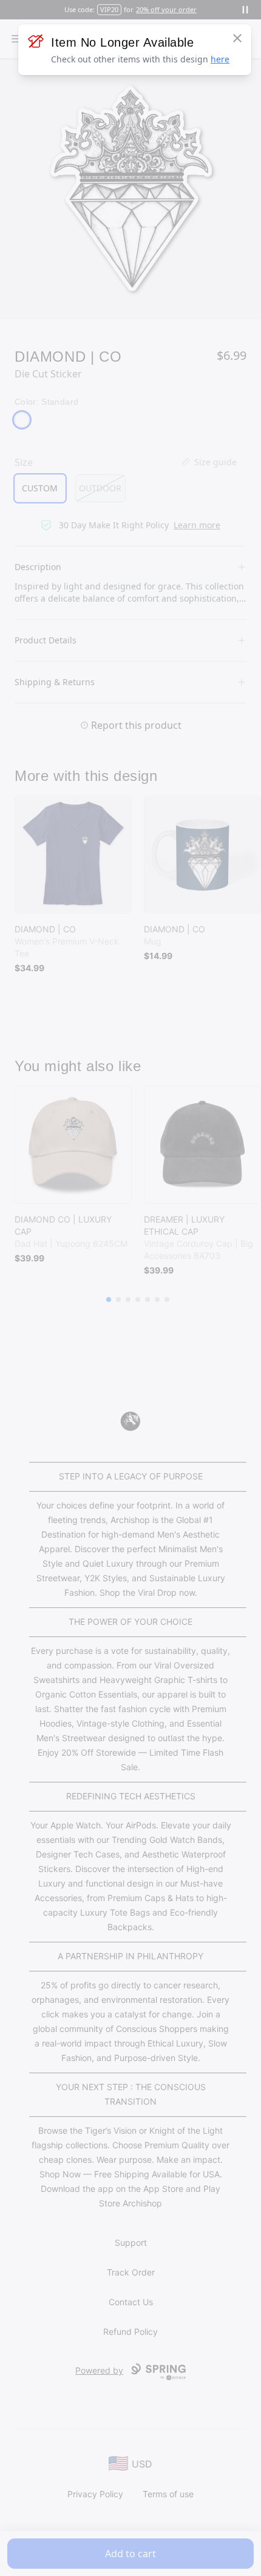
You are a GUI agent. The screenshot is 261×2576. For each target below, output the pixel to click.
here (220, 59)
